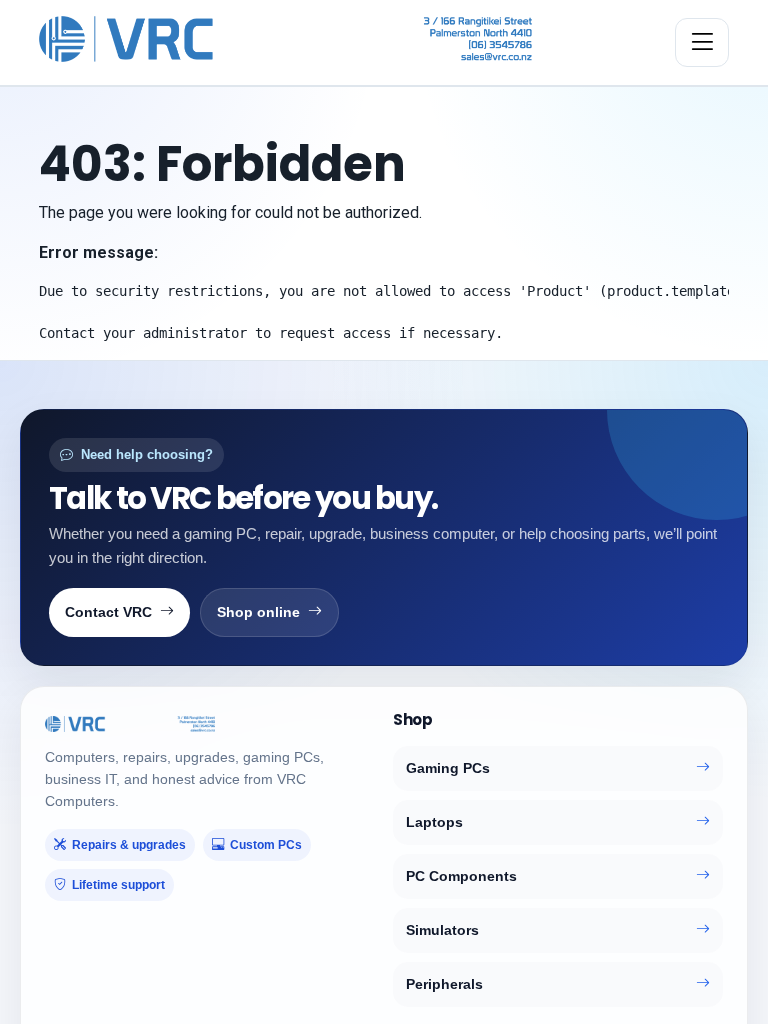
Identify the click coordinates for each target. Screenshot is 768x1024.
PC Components (461, 876)
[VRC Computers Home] (285, 39)
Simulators (442, 930)
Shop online (258, 612)
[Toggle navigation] (702, 43)
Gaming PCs (448, 768)
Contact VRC (108, 612)
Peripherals (444, 984)
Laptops (434, 822)
